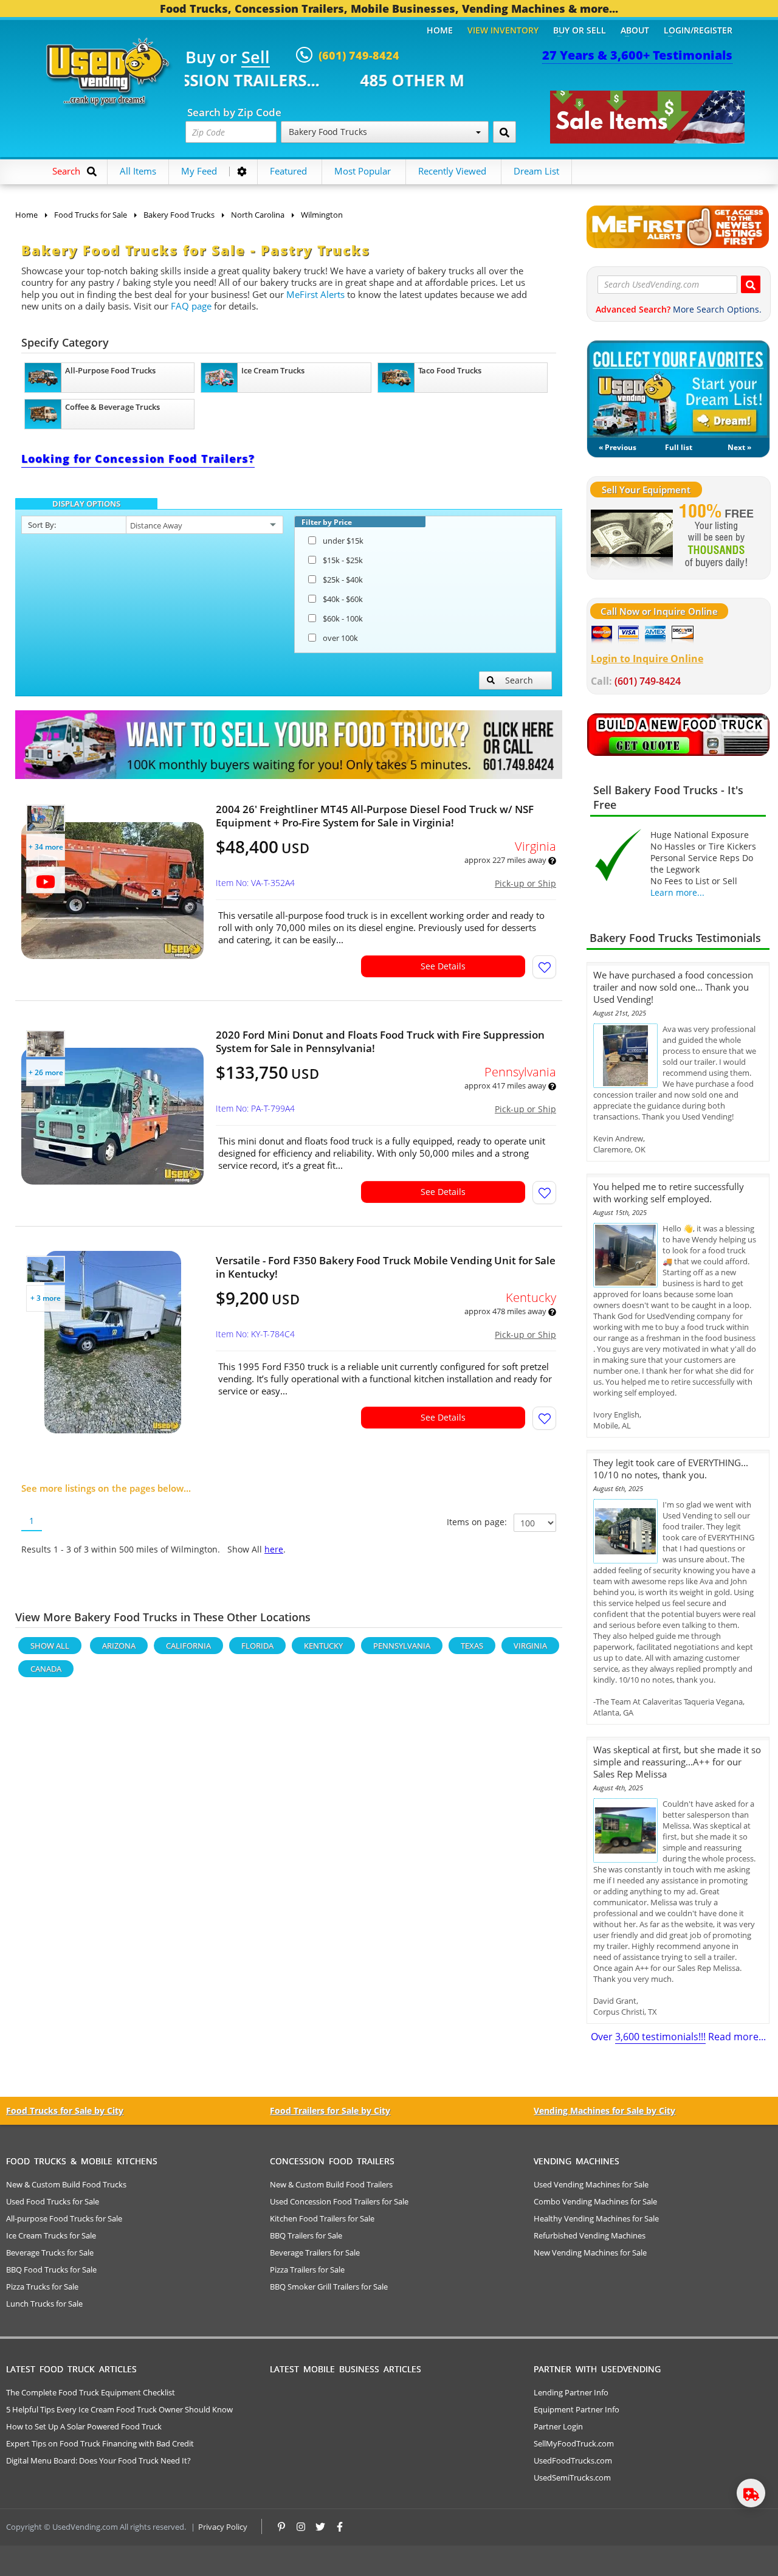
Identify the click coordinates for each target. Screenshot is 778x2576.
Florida (257, 1646)
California (188, 1646)
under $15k (343, 541)
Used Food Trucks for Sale (53, 2201)
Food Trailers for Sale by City (330, 2110)
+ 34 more (46, 847)
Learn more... (677, 892)
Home (440, 30)
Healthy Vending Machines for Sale (596, 2218)
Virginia (530, 1646)
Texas (472, 1646)
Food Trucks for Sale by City (65, 2110)
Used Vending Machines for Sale (591, 2184)
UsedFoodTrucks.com (573, 2460)
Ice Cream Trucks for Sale (51, 2235)
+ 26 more (46, 1072)
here (274, 1549)
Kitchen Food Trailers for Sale (322, 2218)
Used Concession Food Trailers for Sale (339, 2201)
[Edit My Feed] (242, 171)
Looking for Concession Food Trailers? (138, 459)
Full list (679, 447)
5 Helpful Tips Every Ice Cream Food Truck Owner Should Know (119, 2409)
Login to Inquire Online (647, 659)
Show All (50, 1646)
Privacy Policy (223, 2527)
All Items (138, 171)
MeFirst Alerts (315, 294)
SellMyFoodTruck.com (574, 2443)
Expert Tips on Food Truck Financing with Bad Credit (100, 2443)
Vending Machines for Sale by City (604, 2110)
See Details (443, 966)
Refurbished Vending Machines (590, 2235)
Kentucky (323, 1646)
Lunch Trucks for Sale (44, 2304)
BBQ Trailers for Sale (306, 2235)
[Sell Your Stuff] (632, 537)
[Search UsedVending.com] (751, 284)
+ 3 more (46, 1298)
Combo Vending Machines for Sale (595, 2201)
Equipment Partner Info (577, 2409)
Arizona (119, 1646)
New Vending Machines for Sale (590, 2252)
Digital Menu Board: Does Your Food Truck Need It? (98, 2460)
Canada (46, 1669)
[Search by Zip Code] (504, 132)
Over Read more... (678, 2037)
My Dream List (678, 389)
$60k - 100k (343, 618)
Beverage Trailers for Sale (315, 2252)
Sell (256, 58)
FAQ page (191, 306)
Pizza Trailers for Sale (307, 2270)
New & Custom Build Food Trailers (331, 2184)
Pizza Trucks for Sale (42, 2287)
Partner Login (558, 2426)
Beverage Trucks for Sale (50, 2252)
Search (519, 680)
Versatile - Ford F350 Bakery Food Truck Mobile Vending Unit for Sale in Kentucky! (386, 1267)
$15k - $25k (343, 560)
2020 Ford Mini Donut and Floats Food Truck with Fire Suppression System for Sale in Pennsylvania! (380, 1042)
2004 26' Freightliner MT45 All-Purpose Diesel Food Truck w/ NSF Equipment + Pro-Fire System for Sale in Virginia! (375, 816)
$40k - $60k (343, 599)
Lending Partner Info (571, 2392)
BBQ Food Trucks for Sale (51, 2270)
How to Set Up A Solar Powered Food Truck (84, 2426)
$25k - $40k (343, 580)
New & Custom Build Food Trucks (66, 2184)
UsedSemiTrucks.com (572, 2477)
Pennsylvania (402, 1646)
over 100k (340, 638)
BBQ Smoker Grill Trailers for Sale (329, 2287)
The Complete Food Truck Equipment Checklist (91, 2392)
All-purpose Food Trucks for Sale (64, 2218)
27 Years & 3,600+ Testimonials (637, 55)
